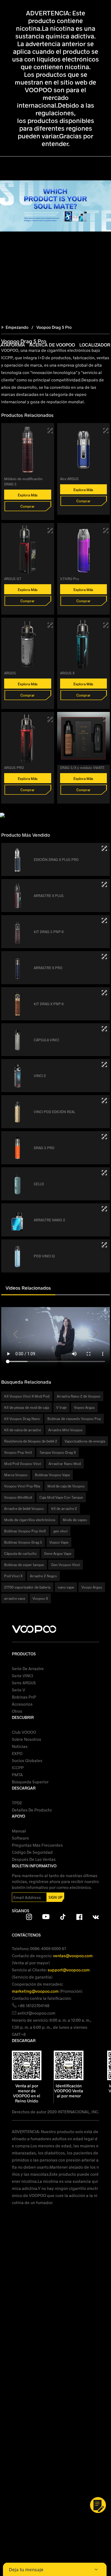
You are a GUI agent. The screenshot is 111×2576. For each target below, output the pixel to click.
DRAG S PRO (44, 1148)
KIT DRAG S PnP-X (49, 932)
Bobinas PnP (24, 1697)
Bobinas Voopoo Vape (52, 1475)
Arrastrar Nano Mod (65, 1463)
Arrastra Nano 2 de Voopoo (79, 1396)
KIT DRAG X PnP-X (49, 1004)
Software (20, 1838)
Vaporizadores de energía (85, 1441)
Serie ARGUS (24, 1683)
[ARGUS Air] (106, 431)
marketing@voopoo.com (36, 1991)
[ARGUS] (50, 625)
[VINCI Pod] (104, 1029)
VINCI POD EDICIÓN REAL (54, 1112)
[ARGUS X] (106, 625)
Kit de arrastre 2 (64, 1508)
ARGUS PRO (14, 768)
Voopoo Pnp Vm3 (18, 1452)
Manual (19, 1831)
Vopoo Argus (84, 1407)
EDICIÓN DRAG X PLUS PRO (56, 859)
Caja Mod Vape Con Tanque (61, 1497)
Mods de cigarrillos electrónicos (30, 1520)
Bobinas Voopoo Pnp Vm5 (25, 1531)
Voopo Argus (92, 1587)
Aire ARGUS (69, 479)
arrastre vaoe (15, 1598)
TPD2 (17, 1803)
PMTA (17, 1775)
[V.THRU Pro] (106, 531)
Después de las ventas (34, 1859)
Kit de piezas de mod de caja (26, 1407)
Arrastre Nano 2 (49, 1220)
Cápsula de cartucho (20, 1553)
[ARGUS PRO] (50, 719)
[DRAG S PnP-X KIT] (104, 921)
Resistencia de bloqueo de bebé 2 (31, 1441)
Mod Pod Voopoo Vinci (23, 1463)
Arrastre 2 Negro (43, 1576)
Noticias (20, 1746)
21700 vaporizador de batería (27, 1587)
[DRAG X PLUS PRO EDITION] (104, 848)
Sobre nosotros (26, 1739)
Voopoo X (40, 1598)
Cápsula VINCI (46, 1040)
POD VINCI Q (44, 1256)
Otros (17, 1711)
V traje (61, 1407)
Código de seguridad (32, 1852)
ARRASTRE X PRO (48, 968)
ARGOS (10, 673)
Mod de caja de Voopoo (66, 1486)
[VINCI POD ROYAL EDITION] (104, 1101)
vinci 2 (40, 1076)
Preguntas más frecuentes (37, 1845)
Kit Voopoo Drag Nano (22, 1419)
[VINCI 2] (104, 1064)
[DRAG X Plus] (104, 884)
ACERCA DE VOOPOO (52, 345)
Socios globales (27, 1760)
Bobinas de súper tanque (24, 1565)
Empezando (17, 327)
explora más (28, 495)
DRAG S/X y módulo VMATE (82, 768)
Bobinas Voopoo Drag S (23, 1542)
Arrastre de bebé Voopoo (24, 1508)
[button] (16, 1334)
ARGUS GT (13, 579)
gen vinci (60, 1531)
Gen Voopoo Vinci (66, 1565)
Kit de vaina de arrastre (22, 1430)
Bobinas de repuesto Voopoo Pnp (74, 1419)
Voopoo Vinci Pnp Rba (22, 1486)
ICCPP (18, 1768)
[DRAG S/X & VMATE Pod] (106, 719)
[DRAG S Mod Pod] (50, 431)
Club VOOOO (24, 1732)
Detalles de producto (32, 1810)
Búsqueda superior (30, 1782)
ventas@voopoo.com (73, 1956)
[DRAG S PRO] (104, 1137)
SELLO (39, 1184)
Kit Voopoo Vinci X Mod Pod (27, 1396)
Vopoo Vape (59, 1542)
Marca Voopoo (16, 1475)
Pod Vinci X (13, 1576)
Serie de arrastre (28, 1669)
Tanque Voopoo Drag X (58, 1452)
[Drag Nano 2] (104, 1209)
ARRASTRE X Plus (49, 896)
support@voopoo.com (69, 1970)
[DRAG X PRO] (104, 957)
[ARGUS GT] (50, 531)
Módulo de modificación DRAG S (23, 481)
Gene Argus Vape (58, 1553)
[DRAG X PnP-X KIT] (104, 993)
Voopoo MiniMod (18, 1497)
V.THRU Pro (70, 579)
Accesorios (22, 1704)
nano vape (66, 1587)
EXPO (17, 1753)
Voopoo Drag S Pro (54, 327)
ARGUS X (67, 673)
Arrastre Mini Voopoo (65, 1430)
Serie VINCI (22, 1676)
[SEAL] (104, 1173)
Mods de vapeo (75, 1520)
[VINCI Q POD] (104, 1245)
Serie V (18, 1690)
